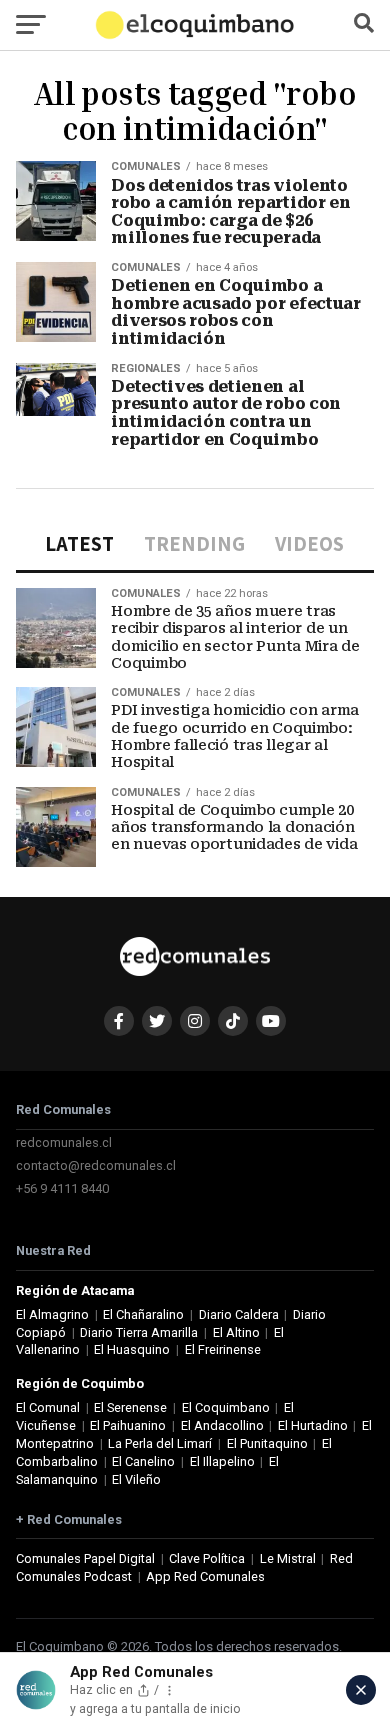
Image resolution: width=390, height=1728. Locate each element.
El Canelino (143, 1461)
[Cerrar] (361, 1690)
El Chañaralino (143, 1314)
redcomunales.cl (64, 1142)
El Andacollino (222, 1425)
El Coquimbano (226, 1407)
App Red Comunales (205, 1576)
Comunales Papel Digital (85, 1558)
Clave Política (207, 1558)
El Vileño (136, 1479)
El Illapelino (222, 1461)
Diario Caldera (239, 1314)
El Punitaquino (267, 1443)
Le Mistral (288, 1558)
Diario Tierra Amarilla (139, 1332)
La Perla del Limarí (160, 1443)
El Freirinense (223, 1349)
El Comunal (48, 1407)
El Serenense (130, 1407)
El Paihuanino (128, 1425)
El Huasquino (132, 1349)
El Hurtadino (313, 1425)
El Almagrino (52, 1314)
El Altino (236, 1332)
